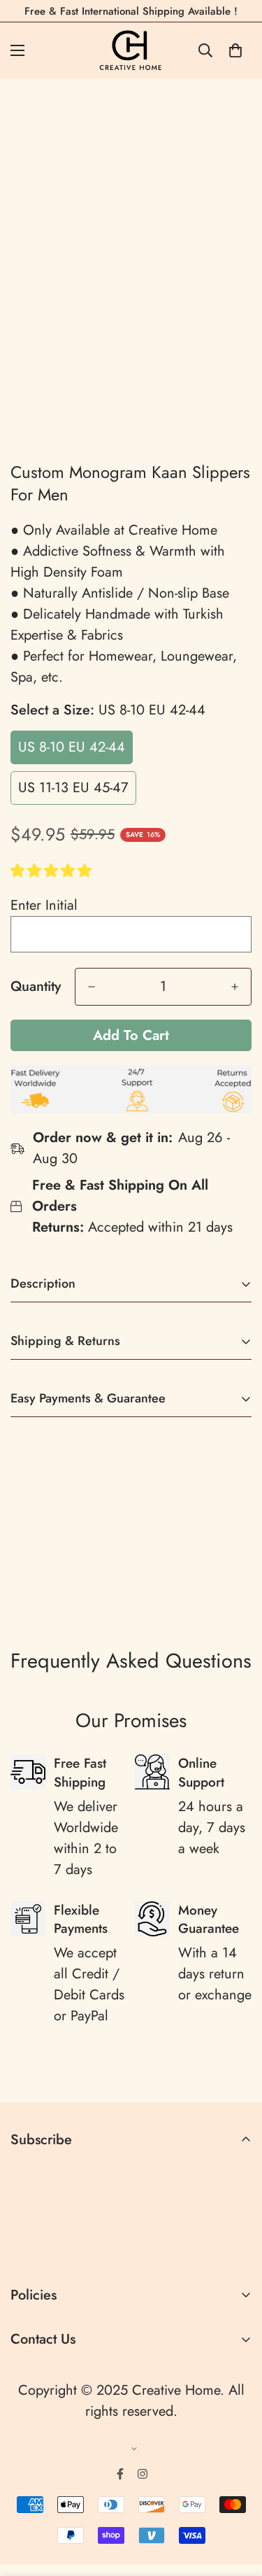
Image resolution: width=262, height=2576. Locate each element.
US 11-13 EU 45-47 (73, 788)
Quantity (36, 987)
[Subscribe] (236, 2248)
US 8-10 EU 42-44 (72, 747)
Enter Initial (44, 905)
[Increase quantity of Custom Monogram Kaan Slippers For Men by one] (235, 987)
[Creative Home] (131, 50)
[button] (53, 871)
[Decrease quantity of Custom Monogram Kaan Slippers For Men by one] (92, 987)
